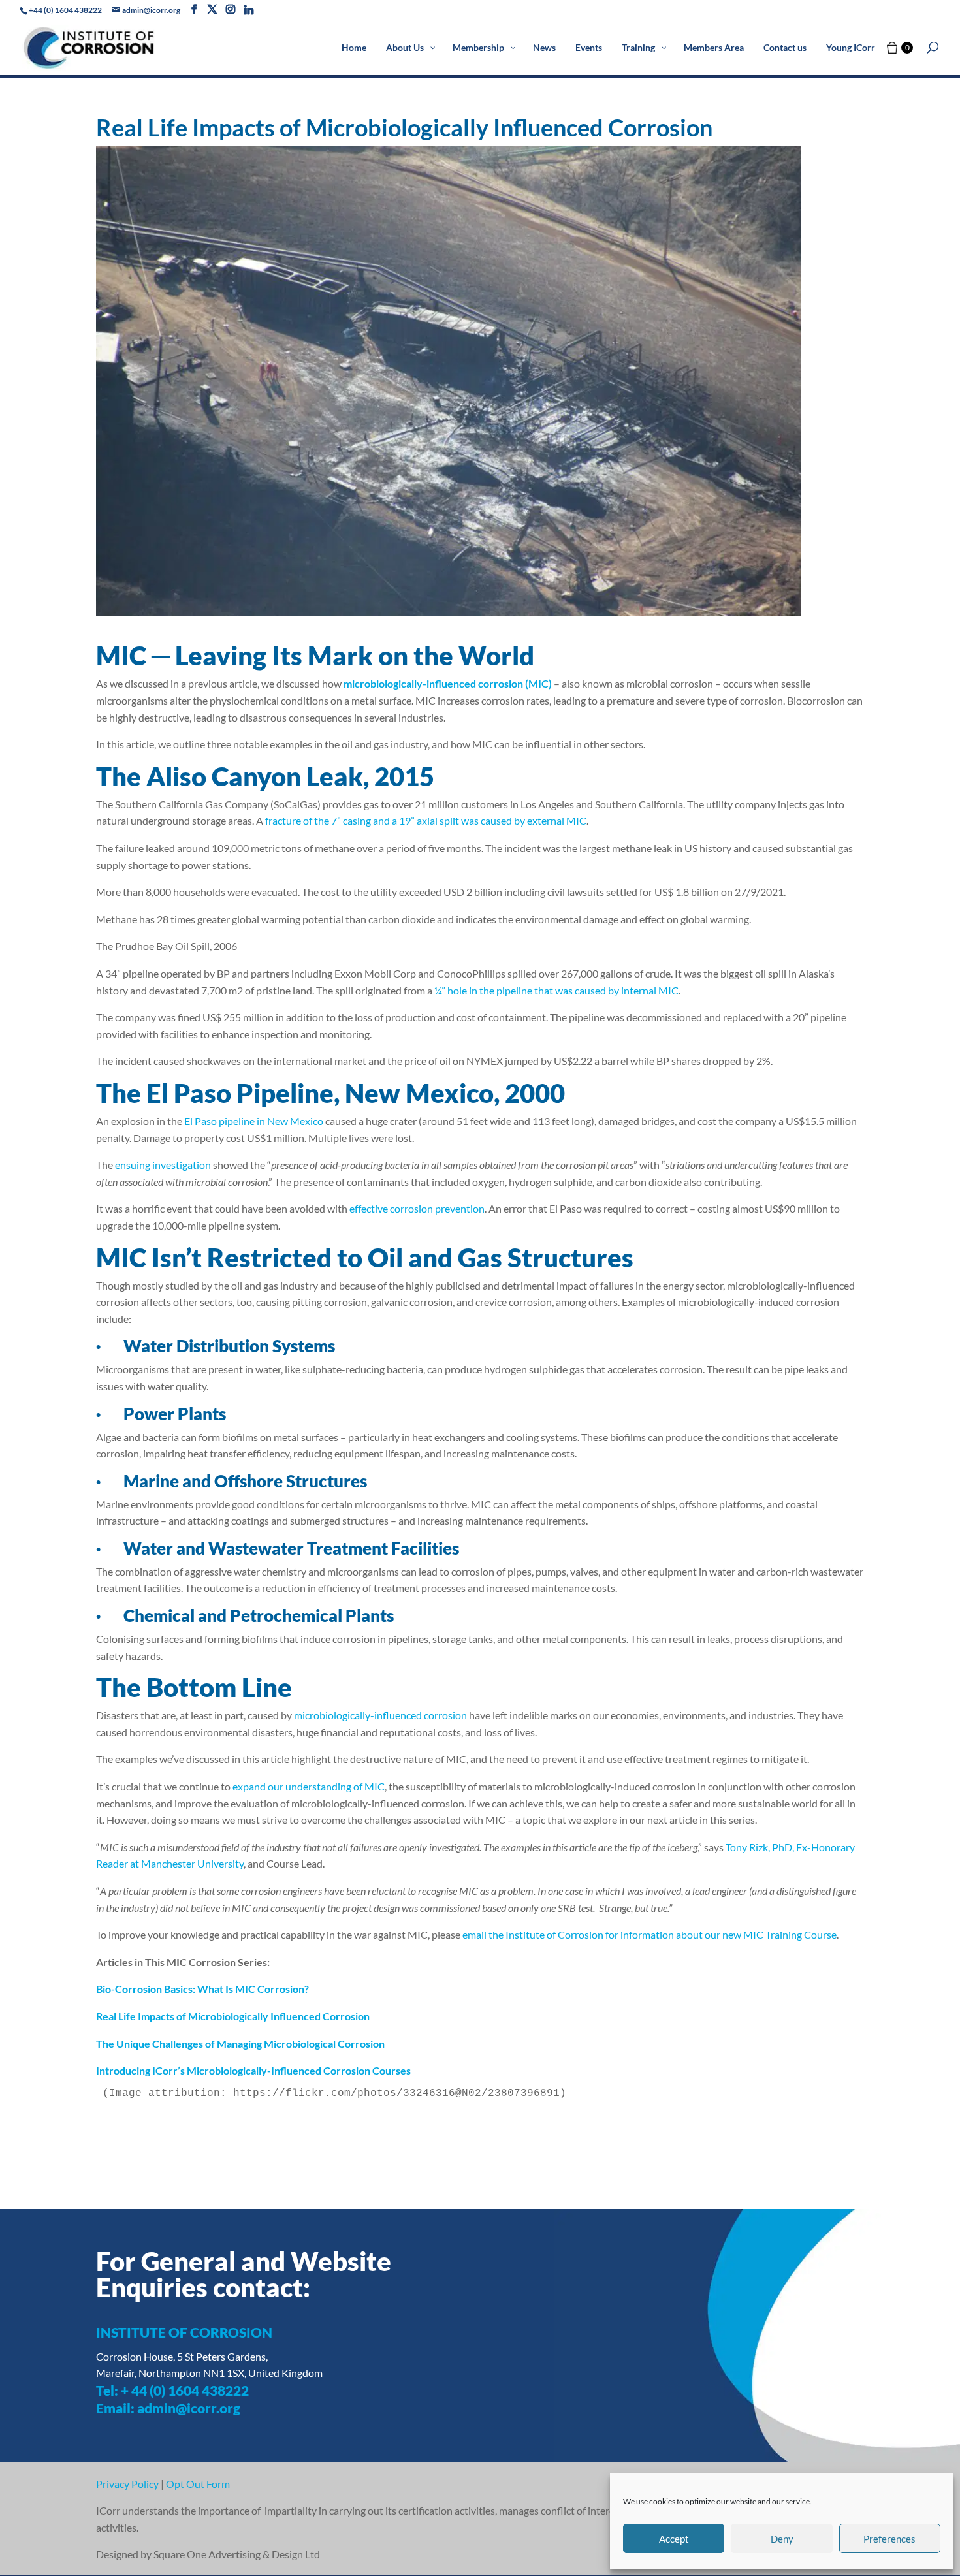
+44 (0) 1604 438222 (65, 10)
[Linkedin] (249, 10)
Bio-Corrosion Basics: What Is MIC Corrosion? (202, 1989)
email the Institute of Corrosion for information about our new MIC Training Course (649, 1934)
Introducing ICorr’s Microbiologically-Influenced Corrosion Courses (253, 2070)
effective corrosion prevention (417, 1208)
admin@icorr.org (189, 2408)
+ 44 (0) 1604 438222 (185, 2390)
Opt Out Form (198, 2484)
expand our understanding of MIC (309, 1786)
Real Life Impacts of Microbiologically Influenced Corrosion (233, 2016)
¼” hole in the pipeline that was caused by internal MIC (556, 990)
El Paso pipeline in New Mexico (254, 1121)
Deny (782, 2539)
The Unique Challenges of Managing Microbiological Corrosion (240, 2043)
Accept (674, 2539)
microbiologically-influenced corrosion (380, 1715)
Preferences (889, 2539)
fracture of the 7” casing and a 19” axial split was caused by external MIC (426, 820)
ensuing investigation (163, 1165)
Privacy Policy (127, 2484)
